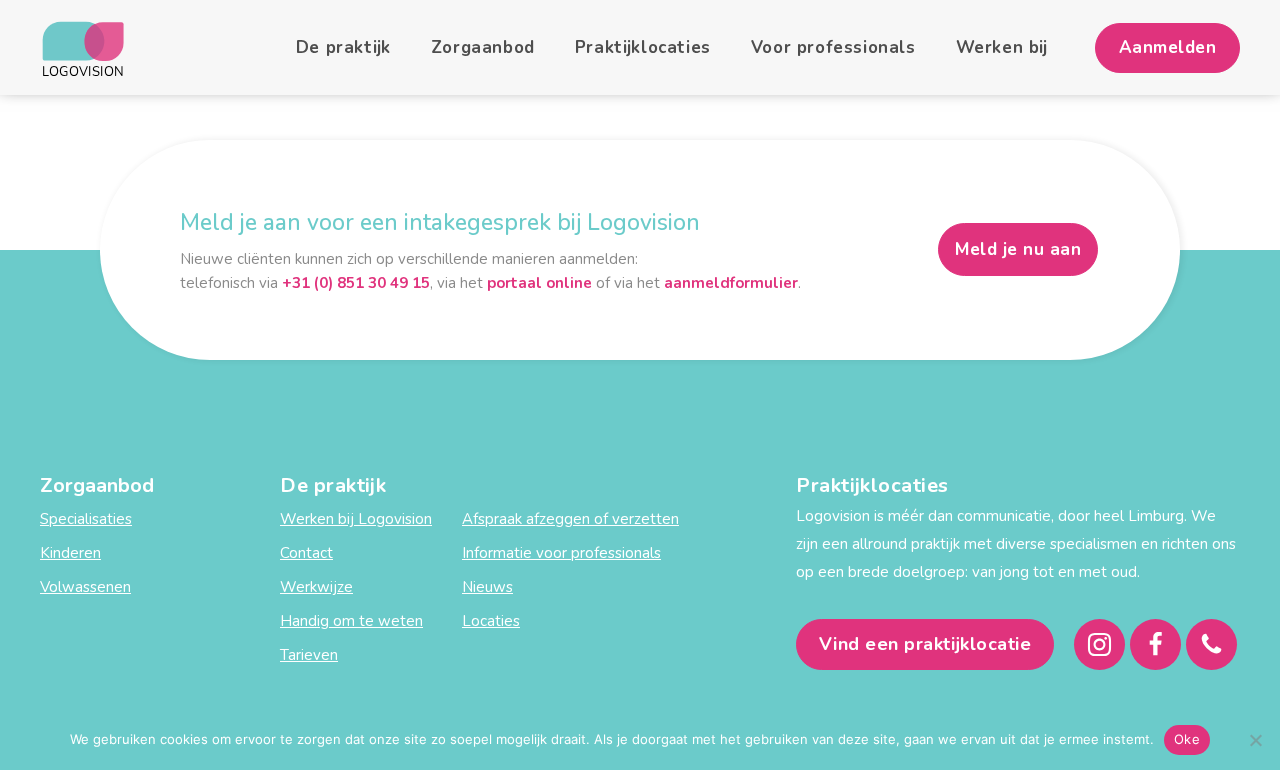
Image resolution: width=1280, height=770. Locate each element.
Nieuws (487, 587)
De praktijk (343, 47)
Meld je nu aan (1018, 249)
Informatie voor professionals (561, 553)
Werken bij (1002, 47)
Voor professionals (833, 47)
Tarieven (309, 655)
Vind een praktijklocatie (925, 644)
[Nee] (1255, 740)
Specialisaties (86, 519)
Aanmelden (1168, 47)
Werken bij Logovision (356, 519)
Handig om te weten (351, 621)
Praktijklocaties (643, 47)
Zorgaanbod (483, 47)
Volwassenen (85, 587)
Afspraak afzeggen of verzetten (570, 519)
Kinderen (70, 553)
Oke (1187, 739)
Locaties (491, 621)
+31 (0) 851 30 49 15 (356, 283)
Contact (306, 553)
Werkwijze (316, 587)
